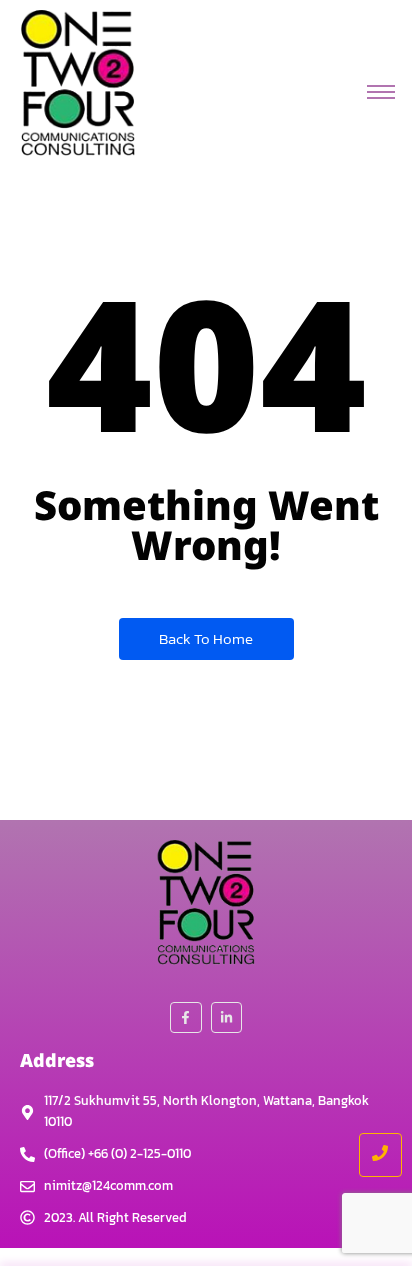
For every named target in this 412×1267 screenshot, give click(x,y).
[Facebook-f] (185, 1017)
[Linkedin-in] (226, 1017)
